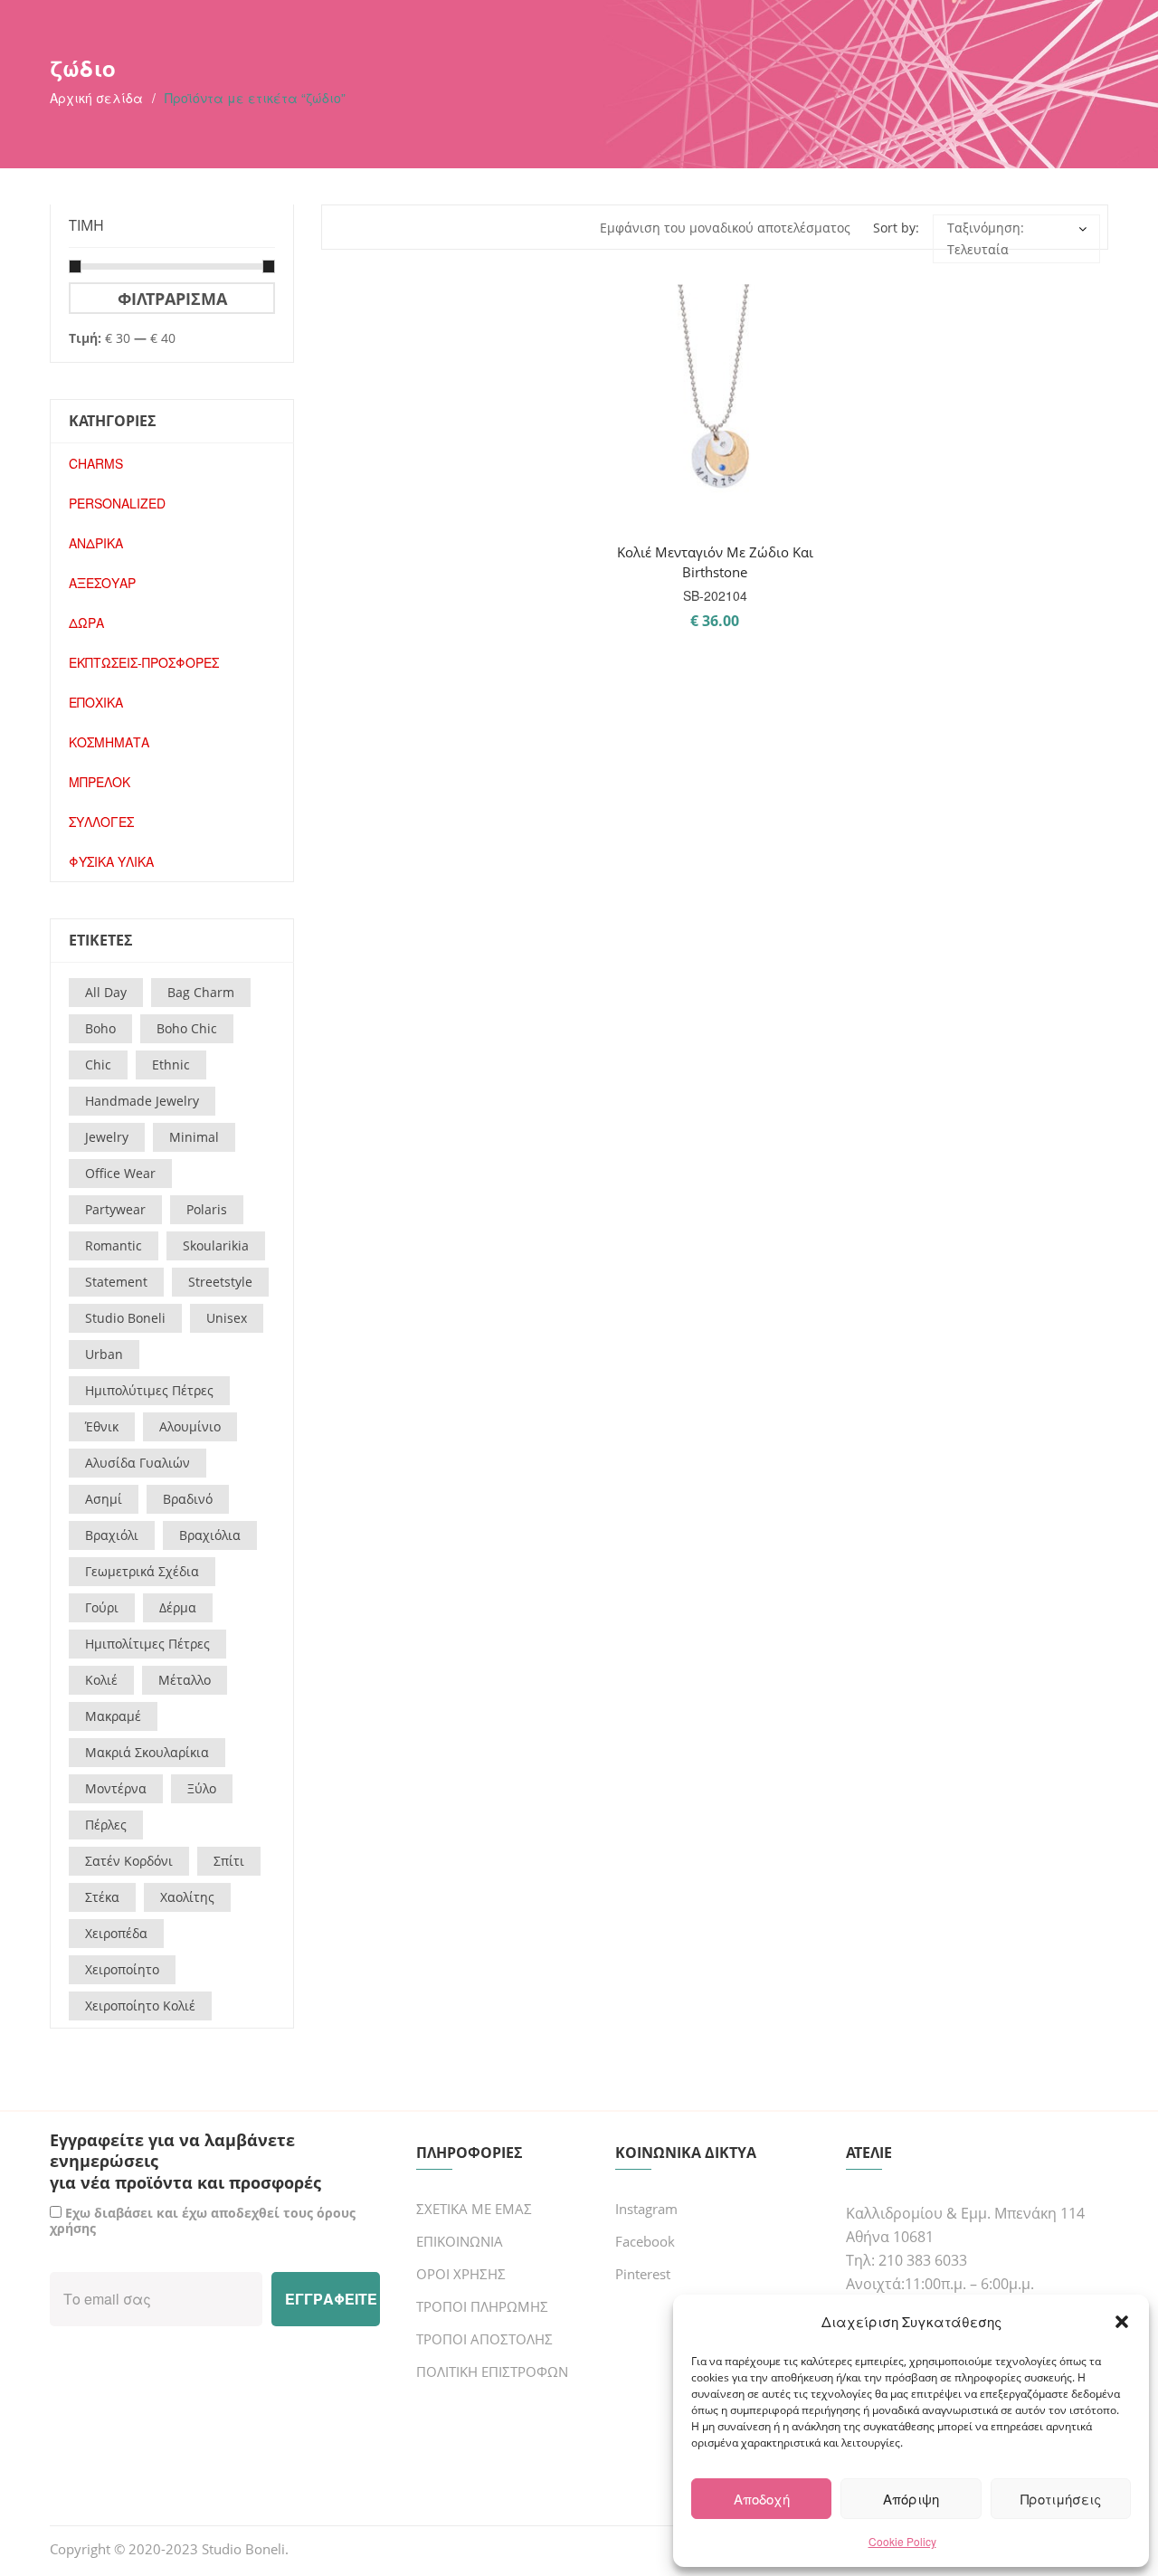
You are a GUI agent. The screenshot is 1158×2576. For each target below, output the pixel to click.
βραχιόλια (210, 1535)
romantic (114, 1245)
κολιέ (101, 1680)
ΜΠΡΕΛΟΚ (100, 782)
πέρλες (106, 1825)
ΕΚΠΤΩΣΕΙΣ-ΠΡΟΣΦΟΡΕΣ (144, 662)
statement (116, 1282)
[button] (1122, 2322)
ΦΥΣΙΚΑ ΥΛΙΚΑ (111, 861)
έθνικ (102, 1426)
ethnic (171, 1065)
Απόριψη (911, 2499)
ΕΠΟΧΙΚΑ (96, 702)
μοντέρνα (116, 1788)
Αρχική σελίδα (96, 98)
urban (104, 1354)
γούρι (102, 1607)
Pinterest (643, 2274)
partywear (115, 1209)
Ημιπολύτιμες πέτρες (149, 1390)
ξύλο (202, 1788)
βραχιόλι (112, 1535)
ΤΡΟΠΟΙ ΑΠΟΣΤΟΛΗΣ (484, 2339)
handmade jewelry (142, 1101)
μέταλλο (185, 1680)
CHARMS (96, 463)
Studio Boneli (243, 2549)
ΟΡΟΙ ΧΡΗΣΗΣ (461, 2274)
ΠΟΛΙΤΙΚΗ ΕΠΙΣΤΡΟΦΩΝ (492, 2372)
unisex (227, 1318)
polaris (207, 1209)
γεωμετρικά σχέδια (142, 1571)
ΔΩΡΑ (86, 623)
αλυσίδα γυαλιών (138, 1463)
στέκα (102, 1897)
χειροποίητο (122, 1969)
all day (106, 992)
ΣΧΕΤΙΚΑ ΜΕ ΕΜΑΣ (474, 2209)
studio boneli (125, 1318)
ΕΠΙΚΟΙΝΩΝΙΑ (460, 2241)
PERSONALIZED (117, 503)
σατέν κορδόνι (129, 1861)
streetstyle (220, 1282)
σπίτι (229, 1861)
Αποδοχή (762, 2499)
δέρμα (178, 1607)
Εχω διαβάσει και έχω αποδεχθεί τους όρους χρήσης (203, 2220)
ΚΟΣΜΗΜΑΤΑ (109, 742)
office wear (120, 1173)
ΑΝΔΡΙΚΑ (96, 543)
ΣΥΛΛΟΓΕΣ (101, 822)
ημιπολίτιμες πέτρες (147, 1644)
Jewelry (107, 1137)
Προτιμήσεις (1061, 2499)
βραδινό (188, 1499)
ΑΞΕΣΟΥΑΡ (102, 583)
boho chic (187, 1028)
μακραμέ (113, 1716)
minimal (194, 1137)
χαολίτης (187, 1897)
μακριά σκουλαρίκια (147, 1752)
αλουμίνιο (190, 1426)
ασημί (104, 1499)
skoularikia (216, 1245)
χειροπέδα (116, 1933)
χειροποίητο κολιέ (140, 2006)
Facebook (645, 2241)
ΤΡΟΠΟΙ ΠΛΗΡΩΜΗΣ (482, 2306)
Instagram (646, 2209)
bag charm (201, 992)
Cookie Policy (902, 2541)
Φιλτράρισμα (172, 298)
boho (100, 1028)
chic (98, 1065)
